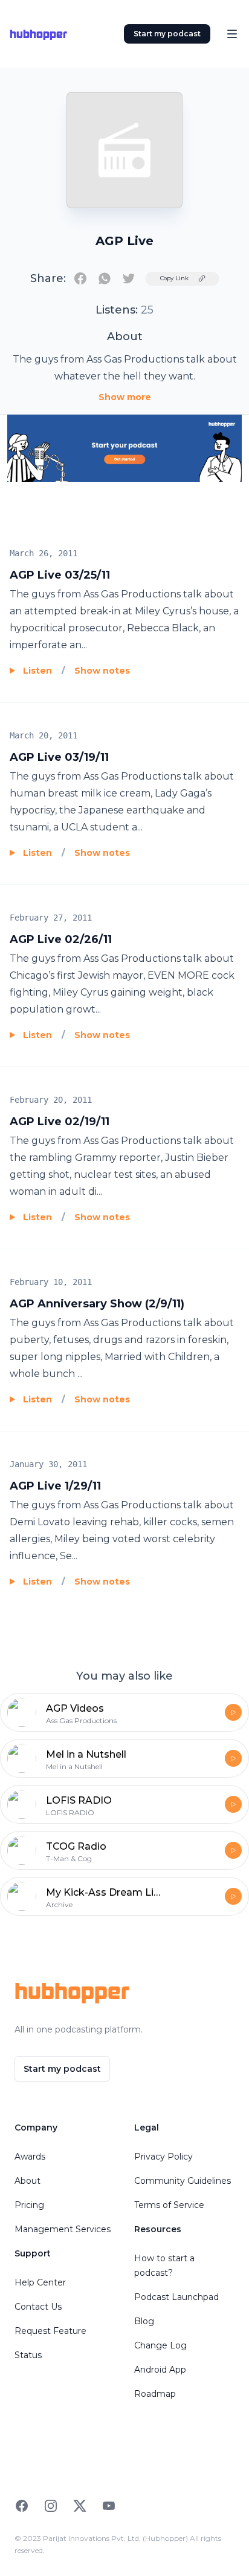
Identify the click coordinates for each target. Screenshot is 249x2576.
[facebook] (80, 278)
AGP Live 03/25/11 (60, 575)
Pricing (29, 2205)
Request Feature (50, 2331)
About (27, 2181)
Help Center (40, 2282)
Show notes (102, 671)
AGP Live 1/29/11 (55, 1486)
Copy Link (174, 278)
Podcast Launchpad (176, 2297)
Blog (144, 2321)
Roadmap (155, 2394)
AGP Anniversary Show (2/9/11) (97, 1304)
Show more (125, 397)
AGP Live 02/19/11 (60, 1122)
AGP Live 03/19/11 (59, 757)
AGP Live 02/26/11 (61, 939)
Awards (30, 2157)
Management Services (63, 2229)
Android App (160, 2370)
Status (28, 2355)
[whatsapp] (105, 278)
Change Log (160, 2345)
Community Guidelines (183, 2181)
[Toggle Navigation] (232, 34)
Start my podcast (167, 34)
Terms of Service (169, 2205)
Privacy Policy (163, 2157)
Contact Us (38, 2307)
